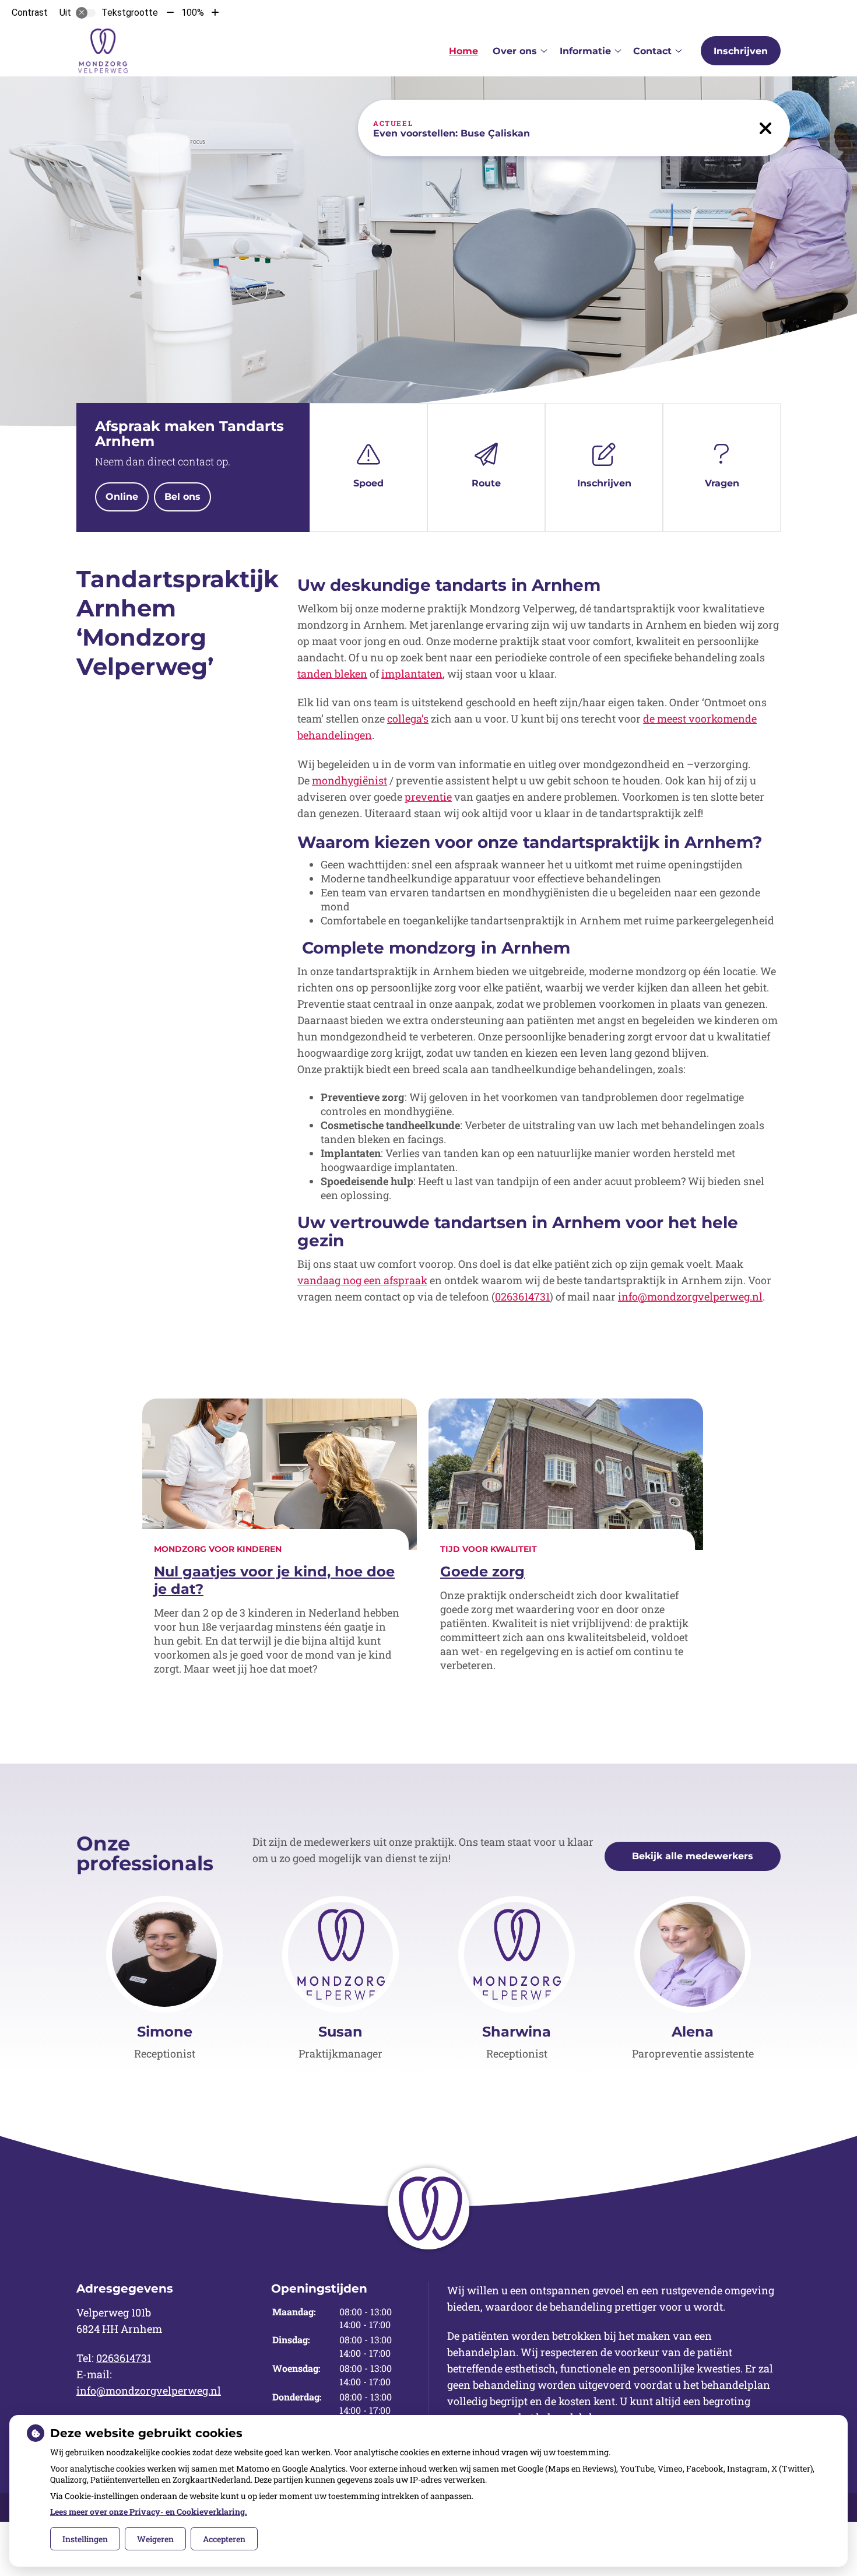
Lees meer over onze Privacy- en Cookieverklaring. (149, 2512)
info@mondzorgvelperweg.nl (690, 1296)
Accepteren (224, 2539)
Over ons (515, 51)
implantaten (412, 674)
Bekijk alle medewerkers (693, 1856)
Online (122, 497)
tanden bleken (332, 674)
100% (193, 13)
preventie (428, 797)
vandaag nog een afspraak (362, 1280)
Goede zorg (482, 1571)
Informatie (585, 51)
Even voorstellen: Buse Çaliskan (452, 133)
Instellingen (85, 2539)
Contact (652, 51)
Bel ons (182, 497)
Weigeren (155, 2539)
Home (463, 51)
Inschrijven (741, 51)
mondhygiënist (350, 780)
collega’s (408, 719)
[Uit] (86, 13)
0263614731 (522, 1296)
